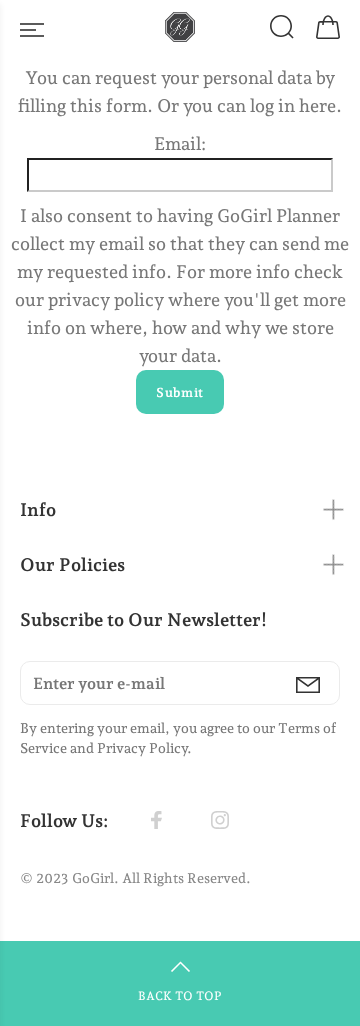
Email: (180, 143)
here (317, 105)
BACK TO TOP (180, 996)
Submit (179, 392)
